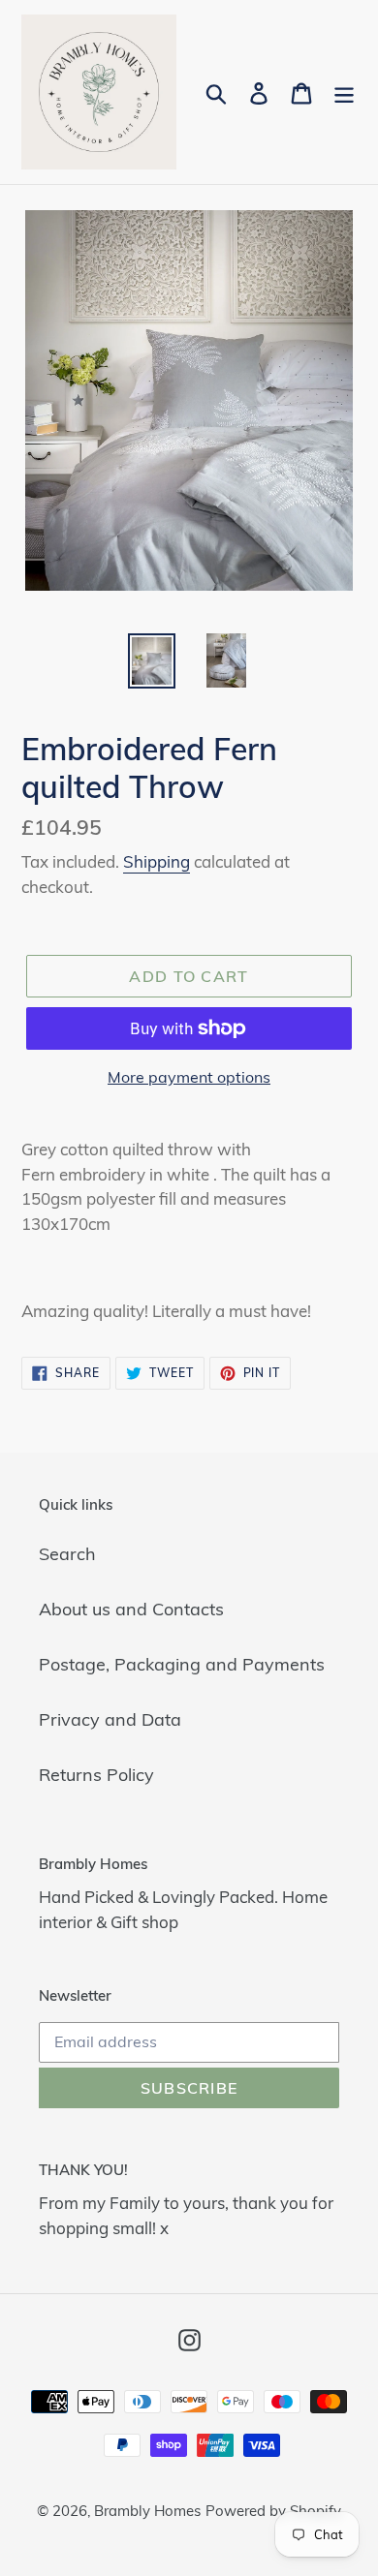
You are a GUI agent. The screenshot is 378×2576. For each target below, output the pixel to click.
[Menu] (344, 92)
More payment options (189, 1077)
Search (67, 1554)
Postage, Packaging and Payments (182, 1664)
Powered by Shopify (273, 2511)
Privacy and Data (110, 1719)
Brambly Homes (147, 2511)
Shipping (157, 861)
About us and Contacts (131, 1609)
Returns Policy (96, 1775)
